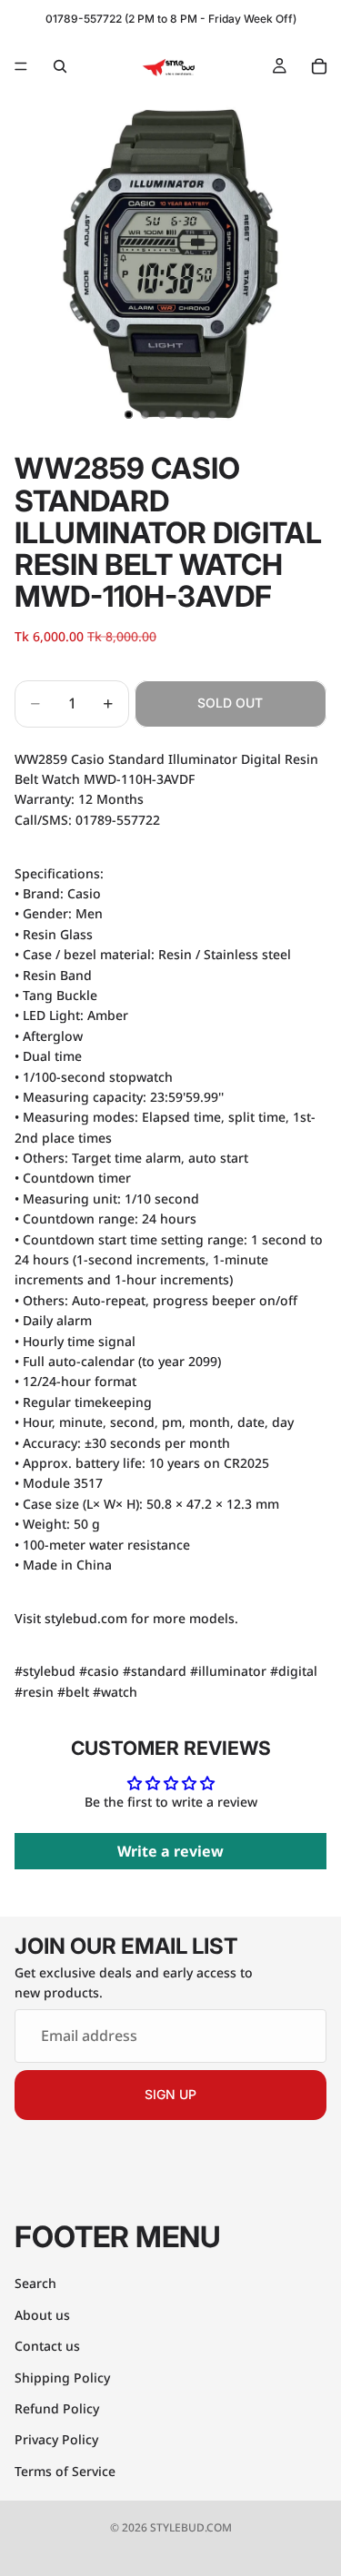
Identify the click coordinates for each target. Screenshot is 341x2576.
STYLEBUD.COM (191, 2527)
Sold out (230, 703)
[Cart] (319, 66)
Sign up (170, 2094)
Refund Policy (57, 2408)
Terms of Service (65, 2470)
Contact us (47, 2346)
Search (35, 2283)
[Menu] (21, 66)
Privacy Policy (56, 2439)
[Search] (60, 66)
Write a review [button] (170, 1851)
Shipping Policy (62, 2377)
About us (42, 2314)
